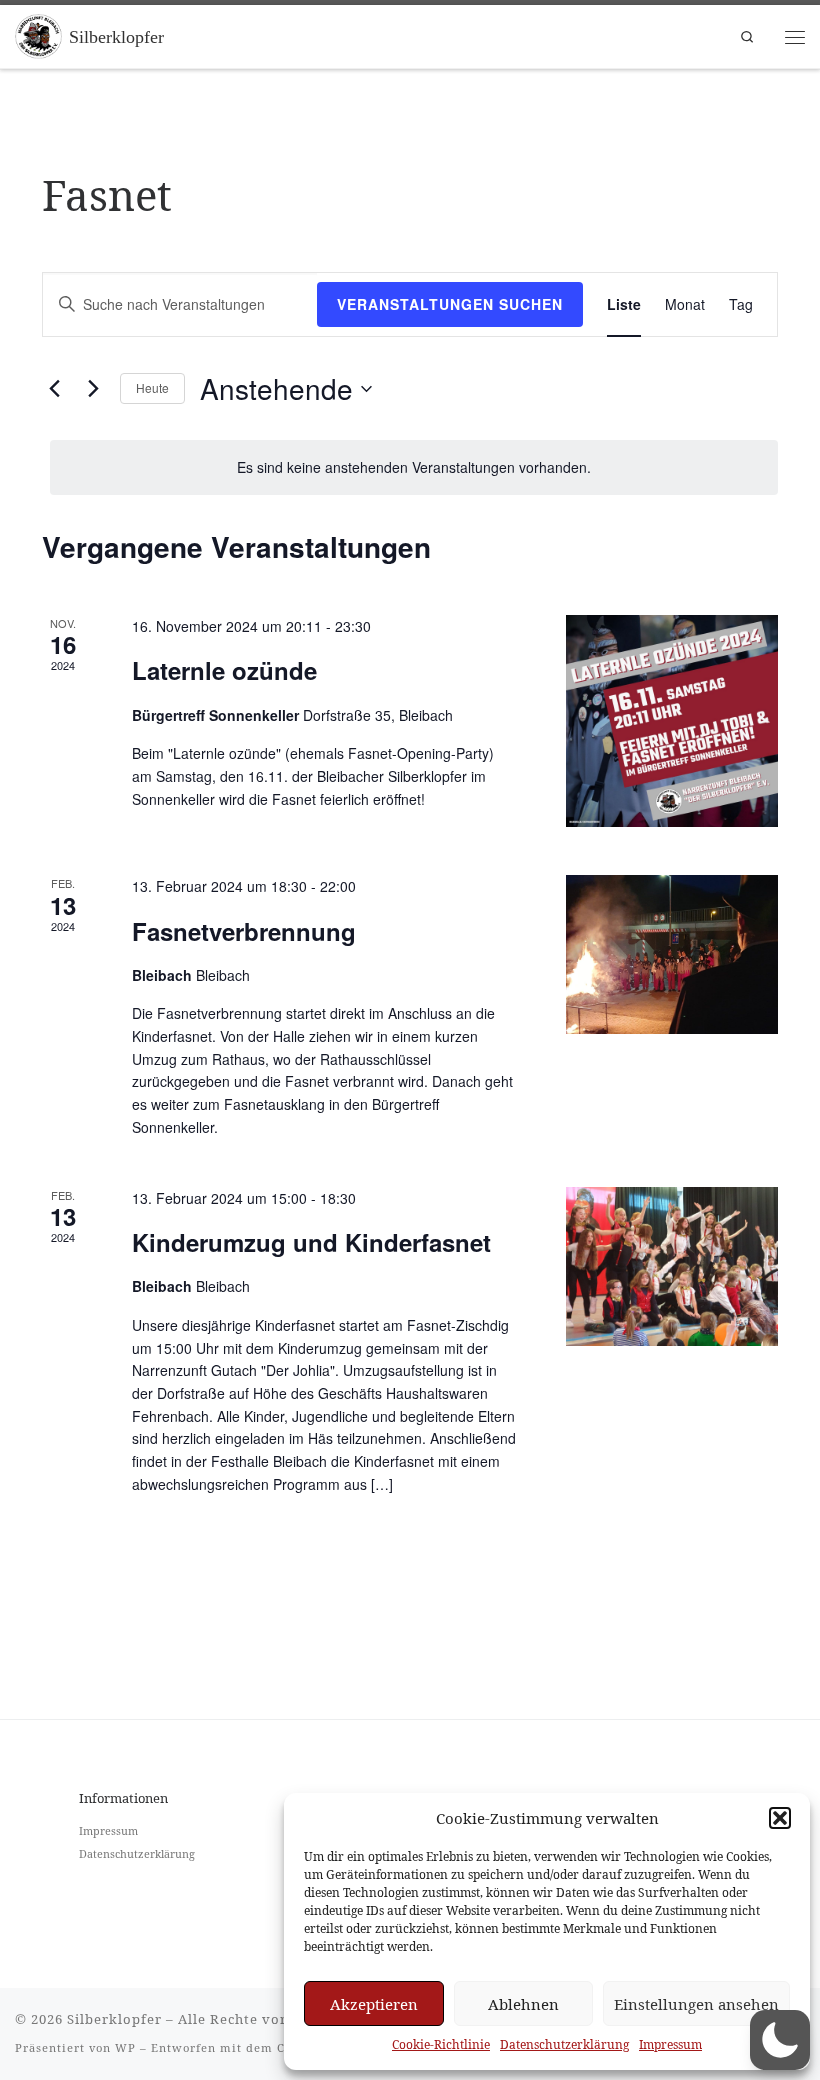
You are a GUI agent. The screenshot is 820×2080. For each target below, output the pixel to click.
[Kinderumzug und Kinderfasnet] (672, 1266)
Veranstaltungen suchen (450, 304)
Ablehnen (523, 2004)
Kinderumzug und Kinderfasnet (311, 1242)
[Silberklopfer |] (38, 35)
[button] (780, 1818)
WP (125, 2047)
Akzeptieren (374, 2004)
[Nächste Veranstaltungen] (93, 389)
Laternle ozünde (224, 670)
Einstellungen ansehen (696, 2004)
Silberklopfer (114, 2019)
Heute (152, 387)
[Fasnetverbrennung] (672, 954)
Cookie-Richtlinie (441, 2044)
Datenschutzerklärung (564, 2044)
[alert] (414, 467)
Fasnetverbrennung (244, 931)
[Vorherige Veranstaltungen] (54, 389)
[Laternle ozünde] (672, 721)
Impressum (670, 2044)
